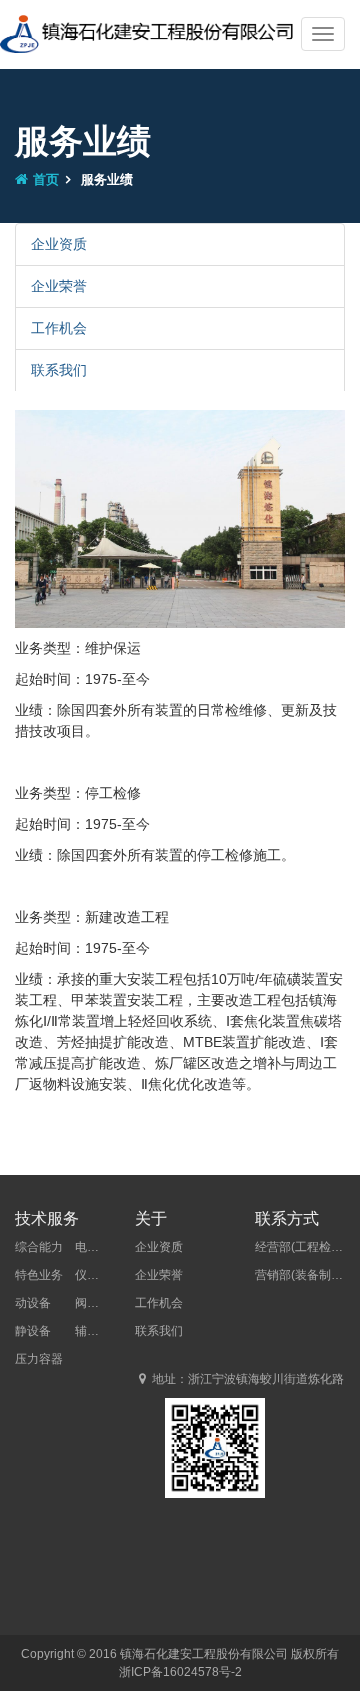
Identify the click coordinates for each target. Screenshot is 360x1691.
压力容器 (39, 1359)
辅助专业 (99, 1331)
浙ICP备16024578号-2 (180, 1672)
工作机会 (59, 328)
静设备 (33, 1331)
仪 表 (99, 1275)
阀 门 (99, 1303)
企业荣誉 (59, 286)
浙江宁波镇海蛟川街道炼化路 (266, 1379)
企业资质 (59, 244)
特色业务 (39, 1275)
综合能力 (39, 1247)
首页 (46, 179)
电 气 (99, 1247)
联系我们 (59, 370)
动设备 (33, 1303)
